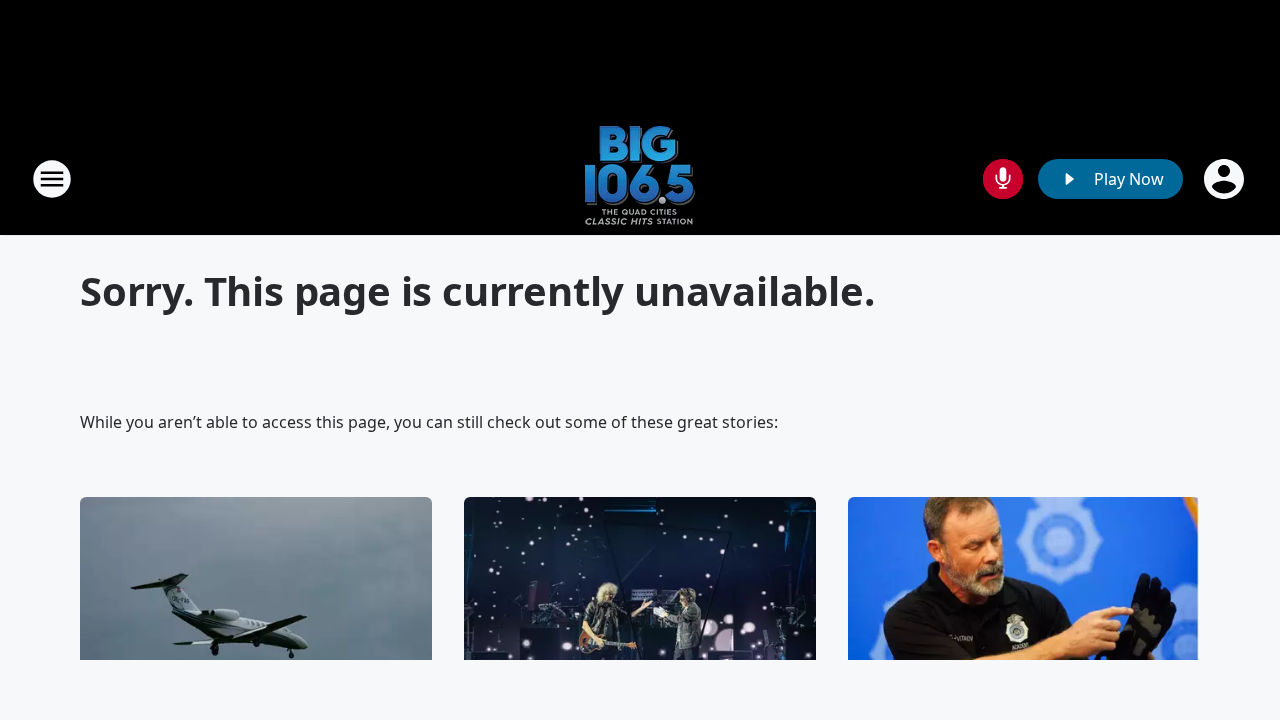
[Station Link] (640, 178)
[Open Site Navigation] (52, 179)
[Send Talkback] (1003, 179)
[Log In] (1226, 179)
